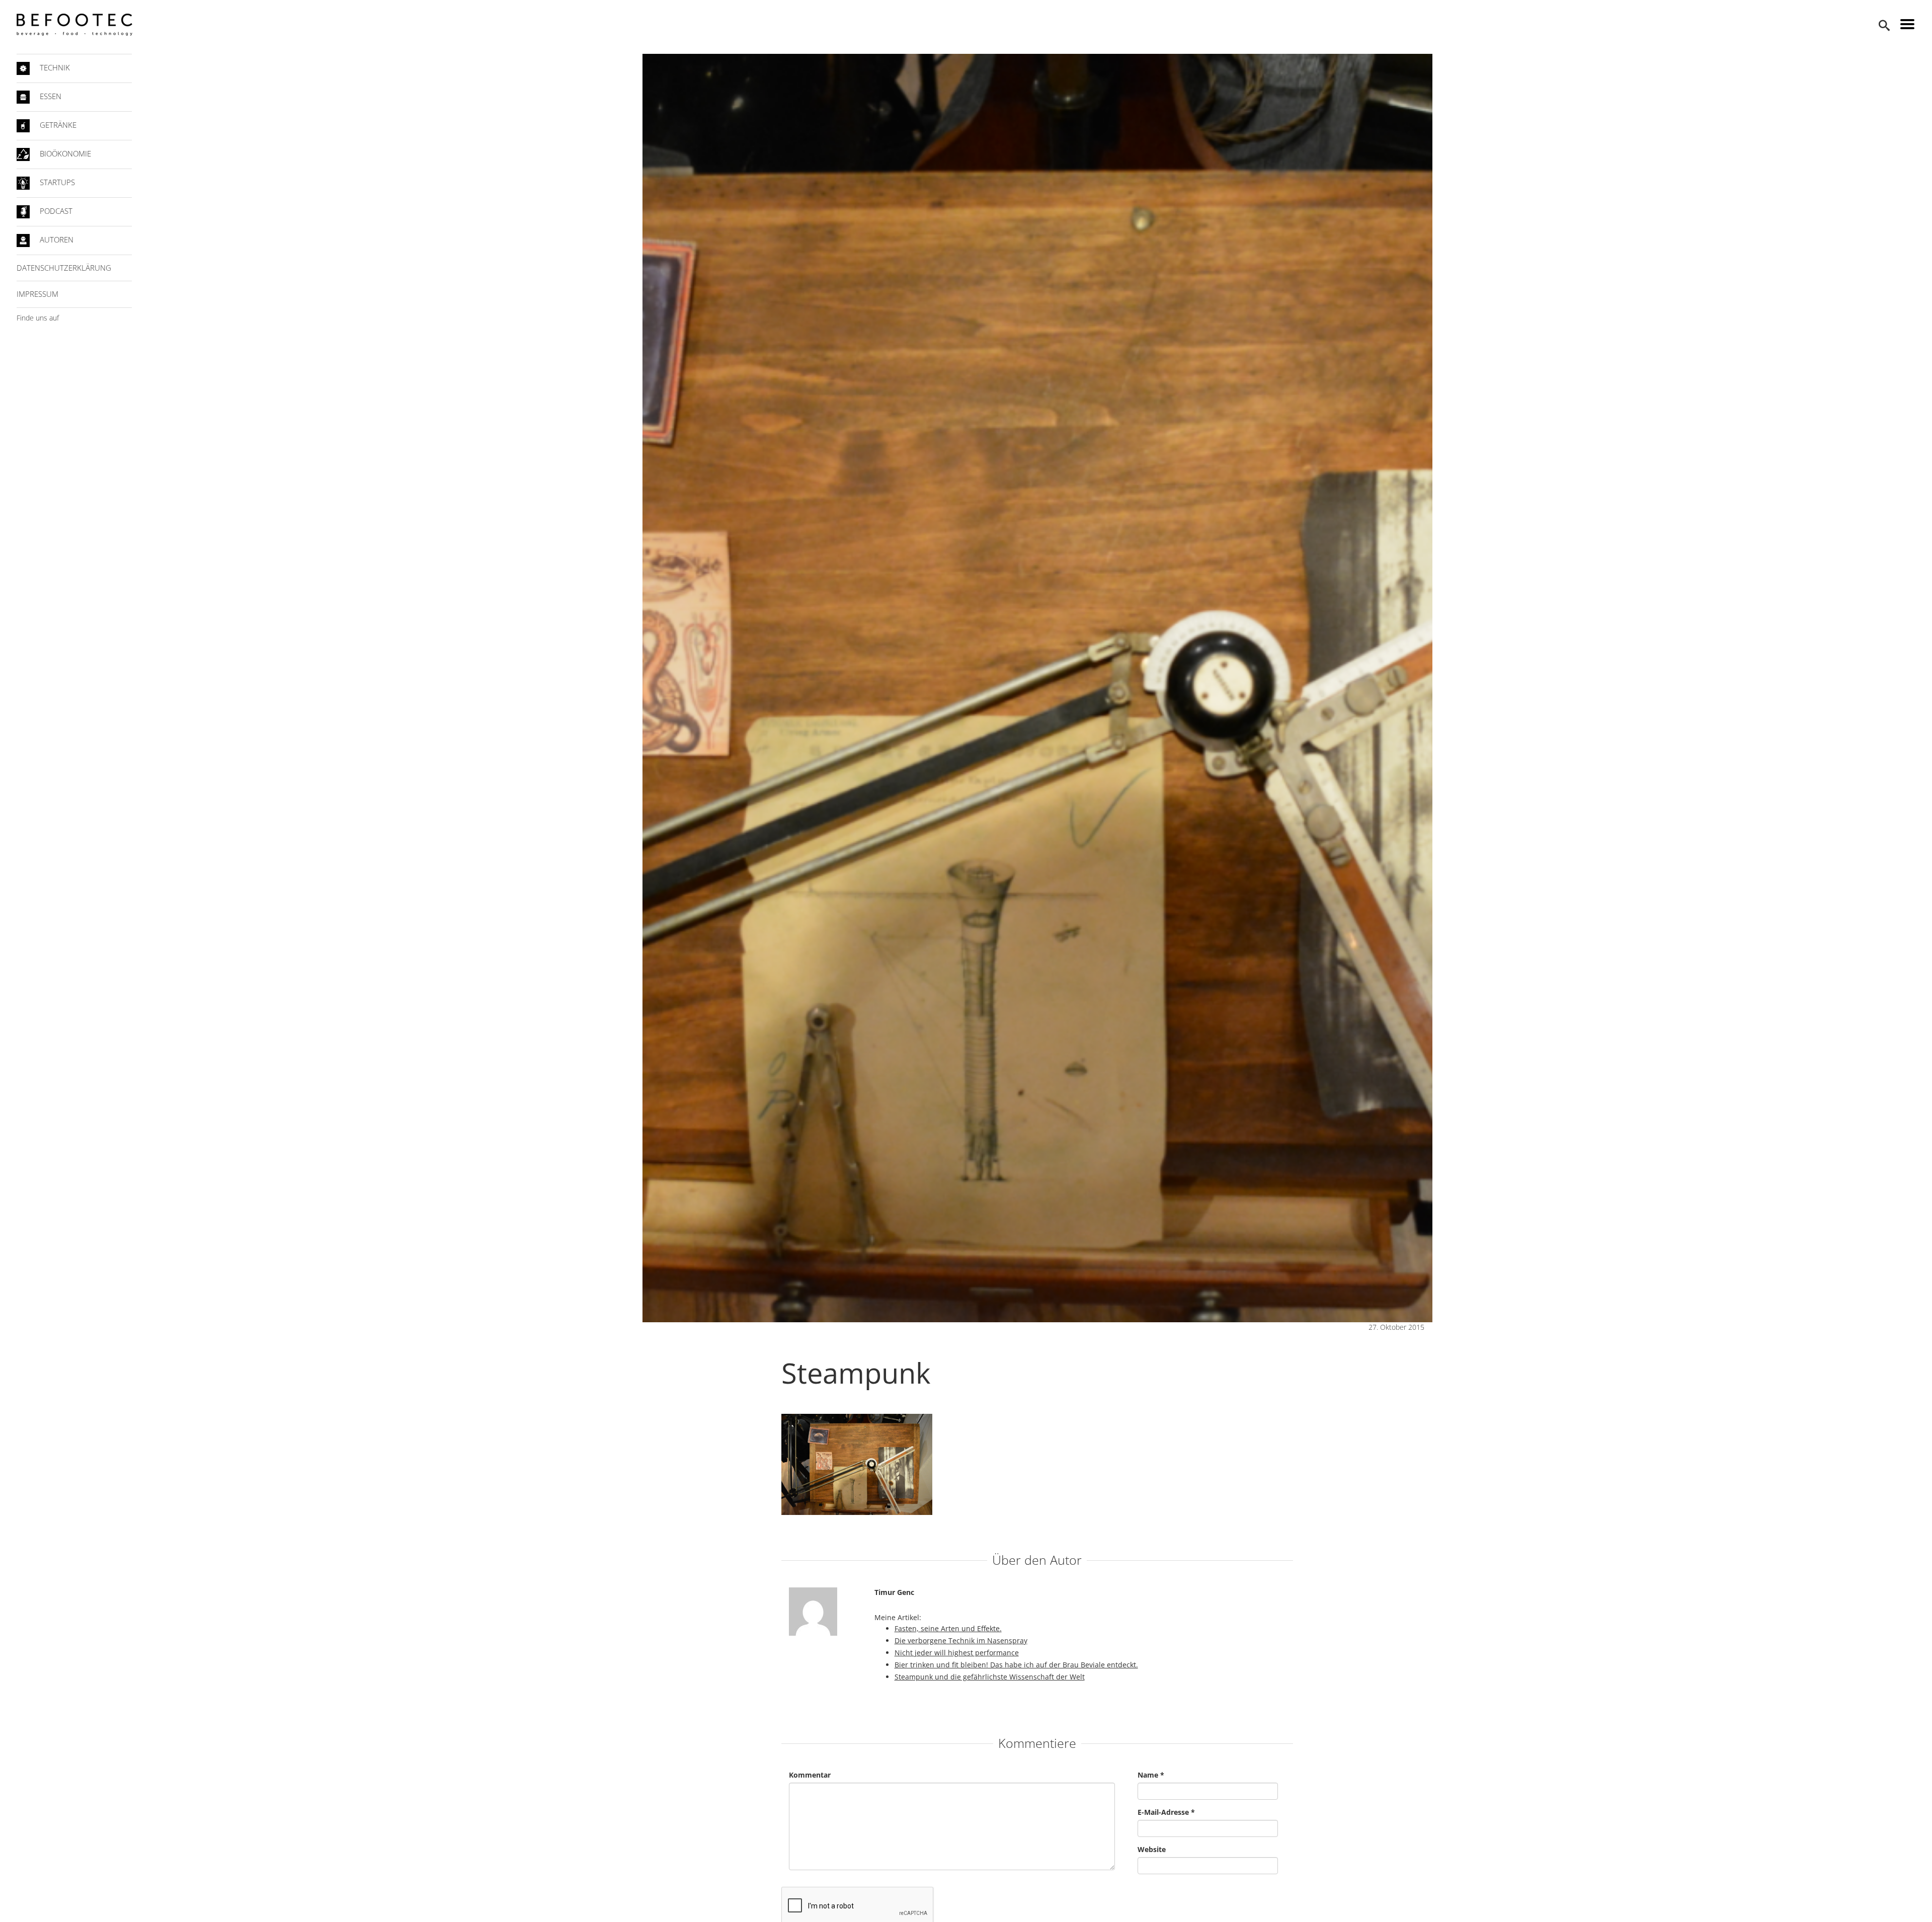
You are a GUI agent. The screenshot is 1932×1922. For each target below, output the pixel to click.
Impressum (37, 294)
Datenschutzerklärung (64, 268)
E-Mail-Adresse (1166, 1812)
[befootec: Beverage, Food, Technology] (74, 25)
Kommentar (810, 1775)
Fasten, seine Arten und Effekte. (948, 1628)
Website (1152, 1849)
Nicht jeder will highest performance (957, 1653)
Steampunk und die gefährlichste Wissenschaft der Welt (990, 1677)
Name (1151, 1775)
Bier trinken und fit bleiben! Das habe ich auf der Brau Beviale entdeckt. (1016, 1665)
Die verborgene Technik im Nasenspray (961, 1640)
